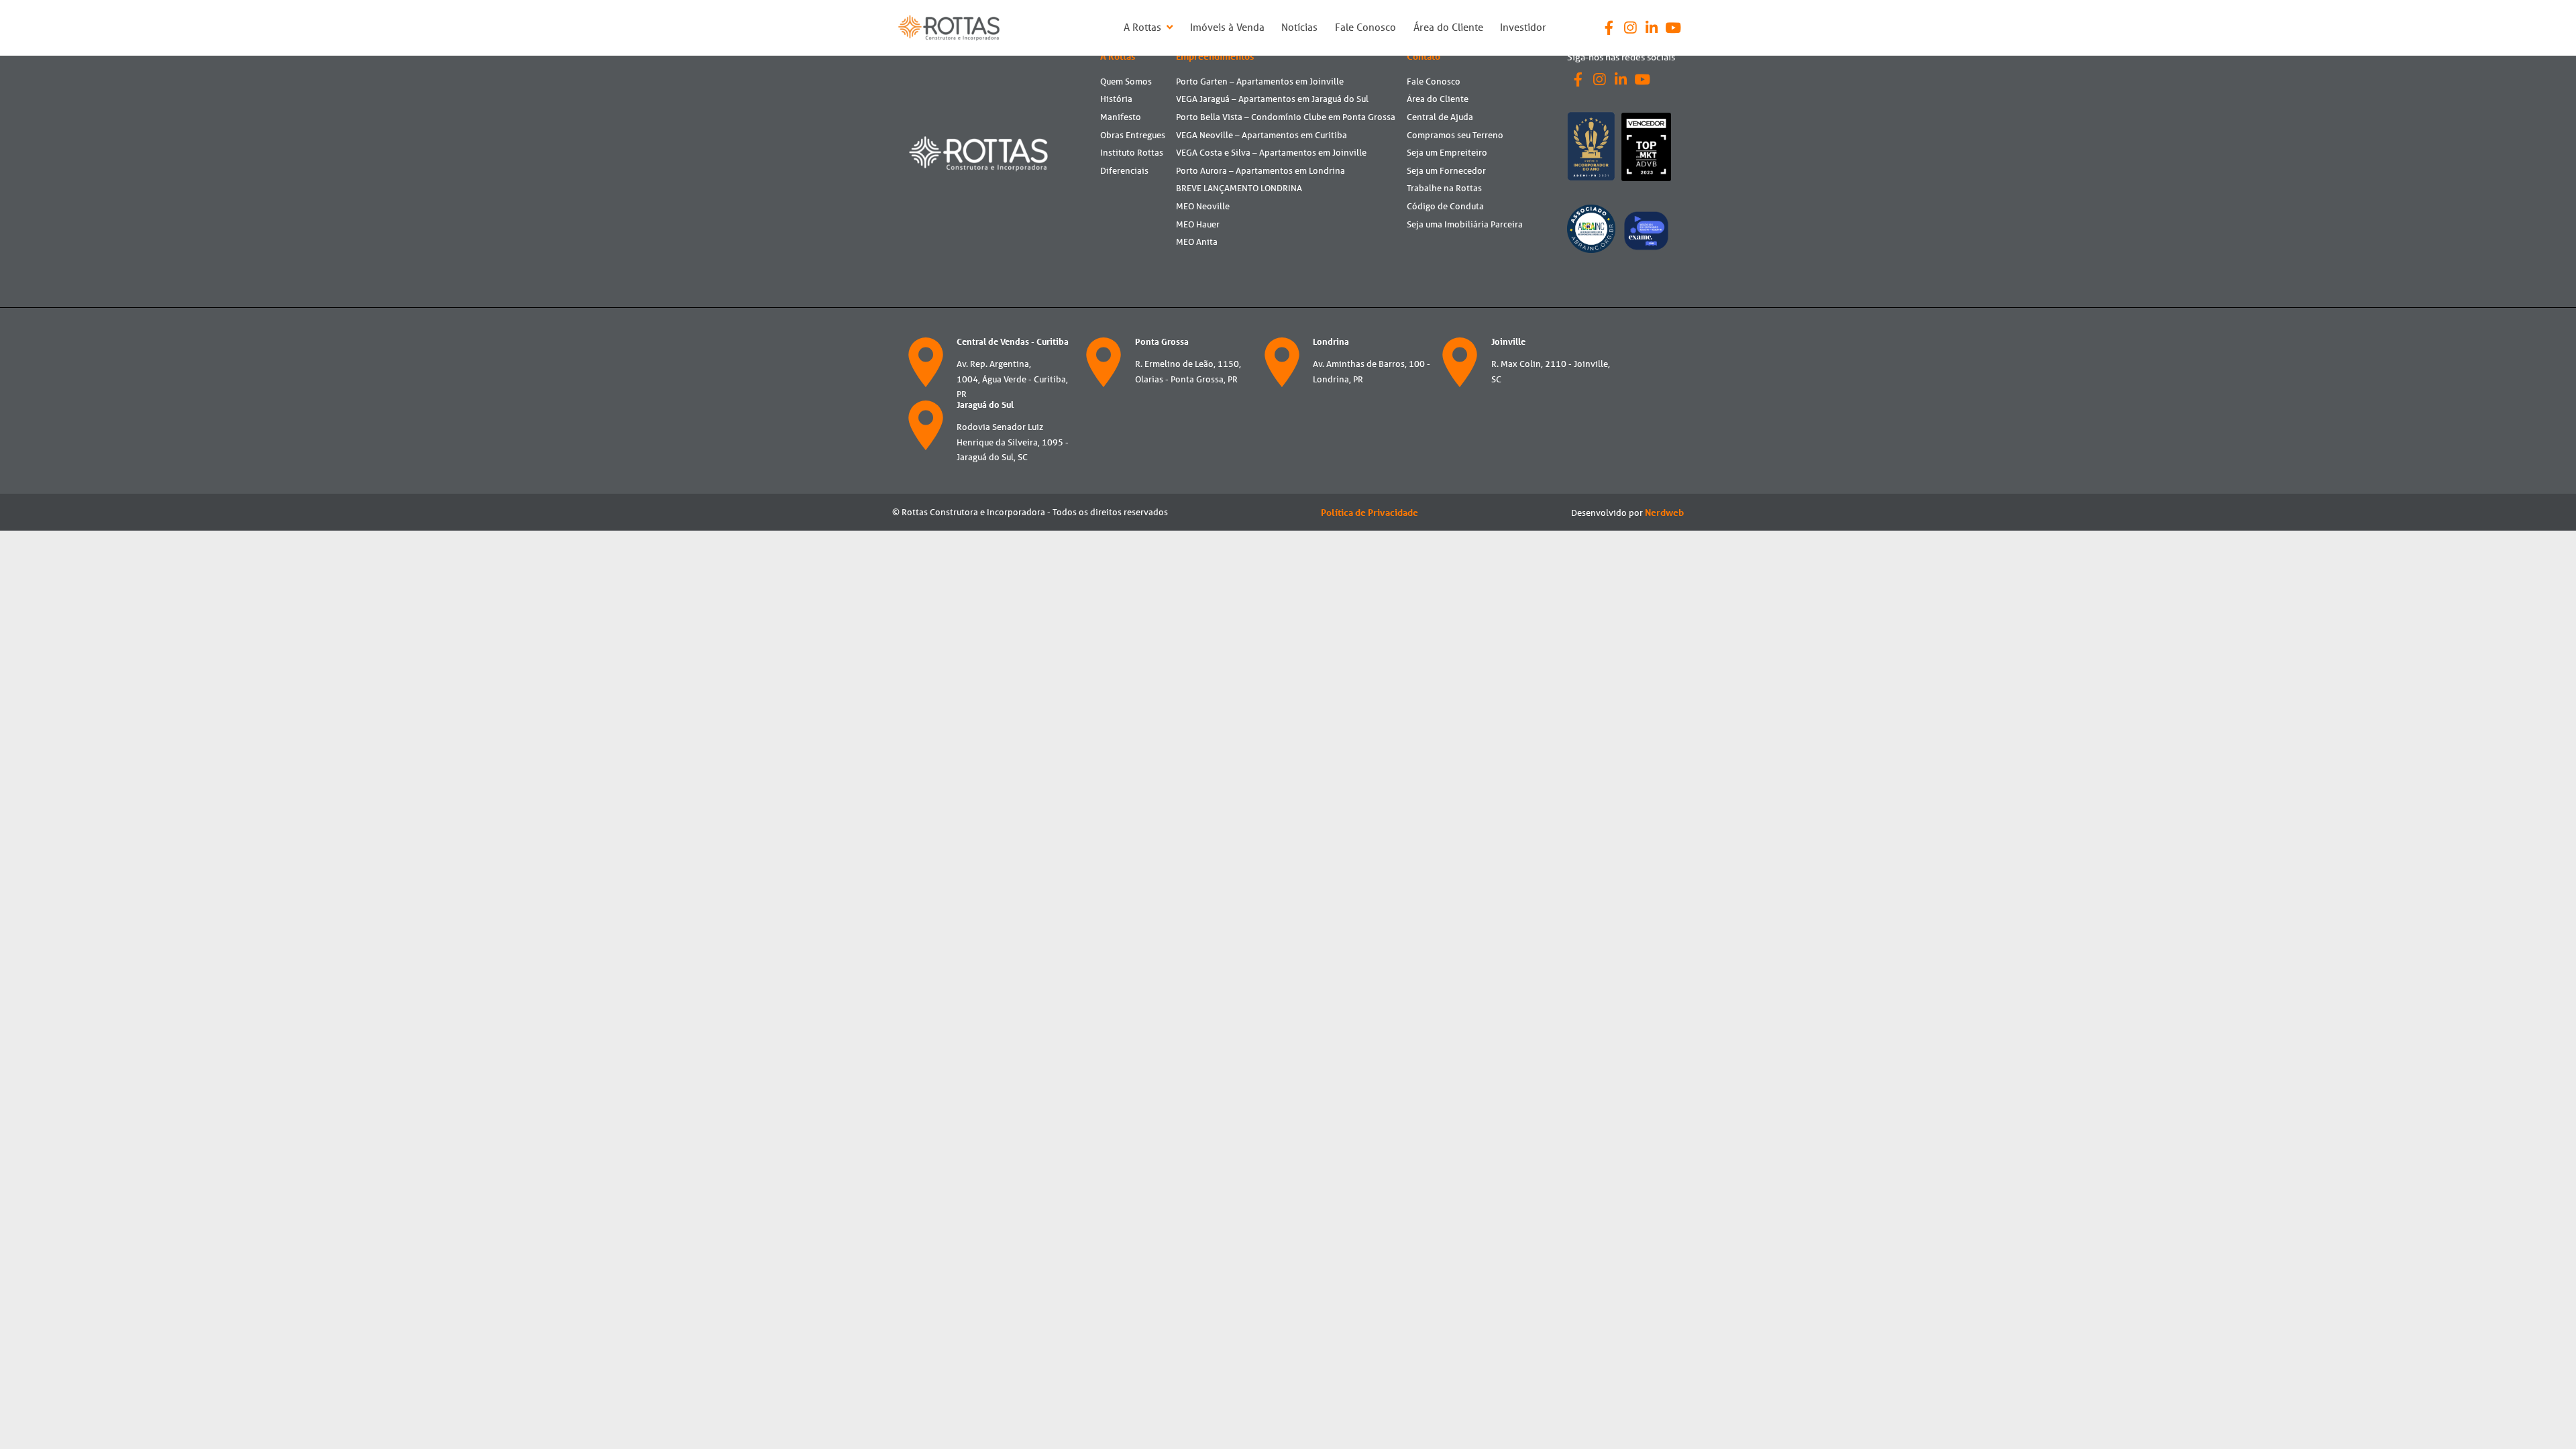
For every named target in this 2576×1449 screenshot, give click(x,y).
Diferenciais (1124, 171)
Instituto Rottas (1132, 153)
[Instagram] (1630, 28)
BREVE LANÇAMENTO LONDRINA (1239, 188)
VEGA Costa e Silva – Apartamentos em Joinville (1271, 153)
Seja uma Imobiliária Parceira (1465, 224)
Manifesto (1121, 117)
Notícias (1299, 27)
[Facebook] (1609, 28)
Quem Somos (1126, 82)
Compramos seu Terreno (1455, 135)
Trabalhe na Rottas (1444, 188)
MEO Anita (1197, 242)
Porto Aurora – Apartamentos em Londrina (1260, 171)
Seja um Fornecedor (1446, 171)
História (1116, 99)
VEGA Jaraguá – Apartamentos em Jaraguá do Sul (1272, 99)
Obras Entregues (1133, 135)
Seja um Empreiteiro (1447, 153)
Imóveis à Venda (1227, 27)
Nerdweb (1664, 513)
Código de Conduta (1445, 206)
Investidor (1523, 27)
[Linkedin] (1652, 28)
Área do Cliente (1448, 27)
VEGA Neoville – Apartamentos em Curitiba (1262, 135)
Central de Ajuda (1440, 117)
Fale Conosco (1365, 27)
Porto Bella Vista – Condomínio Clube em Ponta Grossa (1286, 117)
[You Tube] (1673, 28)
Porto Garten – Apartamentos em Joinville (1260, 82)
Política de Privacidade (1370, 513)
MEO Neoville (1203, 206)
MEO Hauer (1198, 224)
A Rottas (1144, 27)
